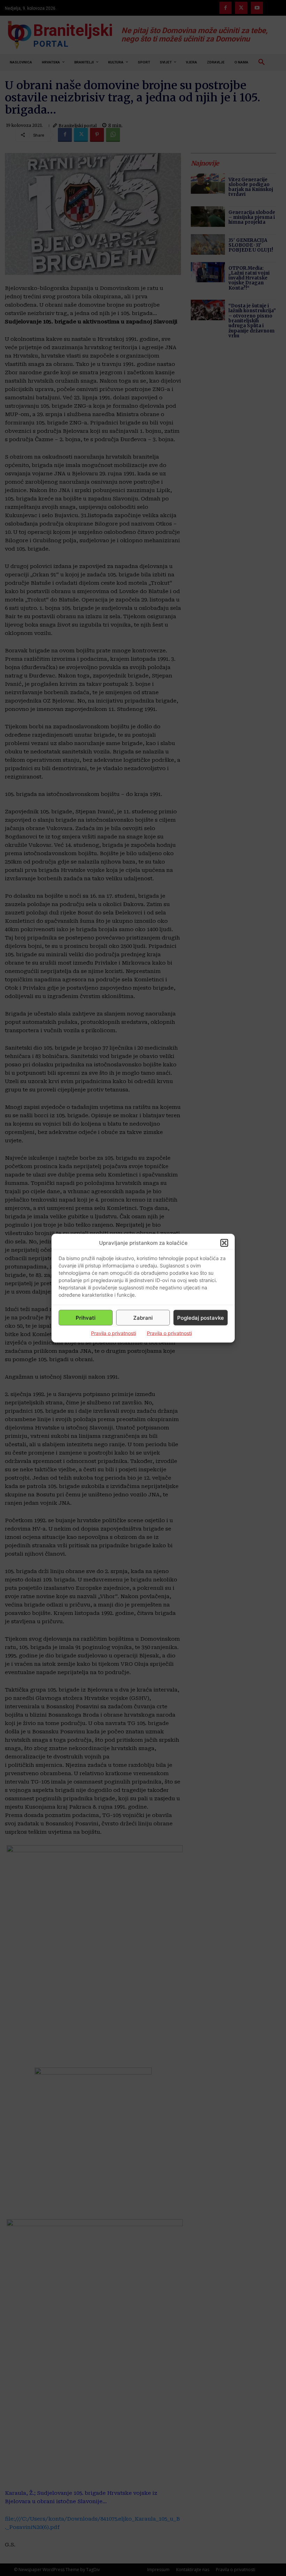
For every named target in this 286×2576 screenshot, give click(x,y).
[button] (224, 1243)
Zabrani (143, 1317)
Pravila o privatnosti (114, 1333)
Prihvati (86, 1317)
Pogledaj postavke (201, 1317)
